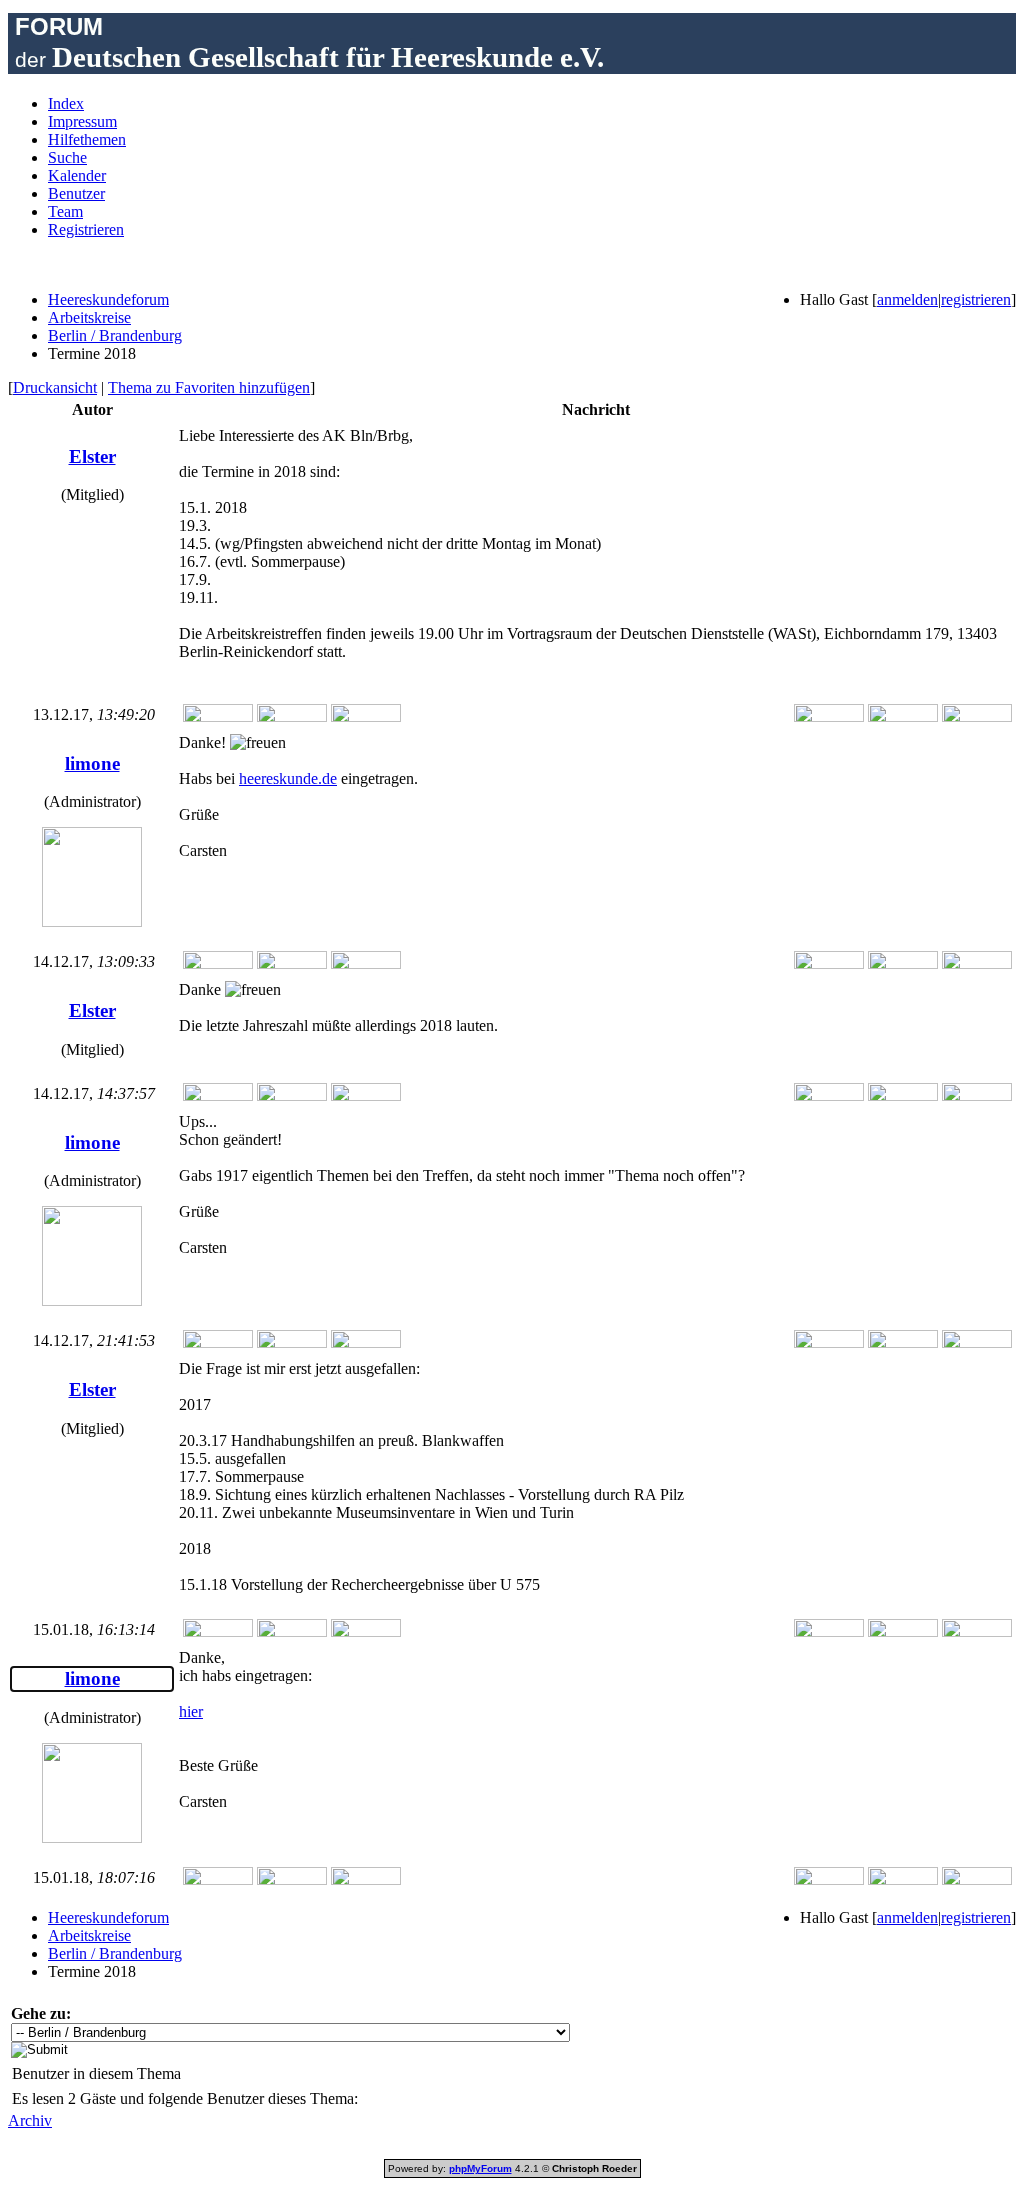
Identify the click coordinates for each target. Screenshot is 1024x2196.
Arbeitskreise (89, 317)
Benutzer (76, 193)
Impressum (82, 121)
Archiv (30, 2120)
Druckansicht (55, 387)
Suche (67, 157)
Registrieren (86, 229)
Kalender (77, 175)
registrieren (976, 299)
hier (191, 1711)
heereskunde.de (288, 778)
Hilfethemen (87, 139)
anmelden (907, 299)
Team (65, 211)
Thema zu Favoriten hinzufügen (209, 387)
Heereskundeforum (108, 299)
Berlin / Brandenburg (115, 335)
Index (66, 103)
